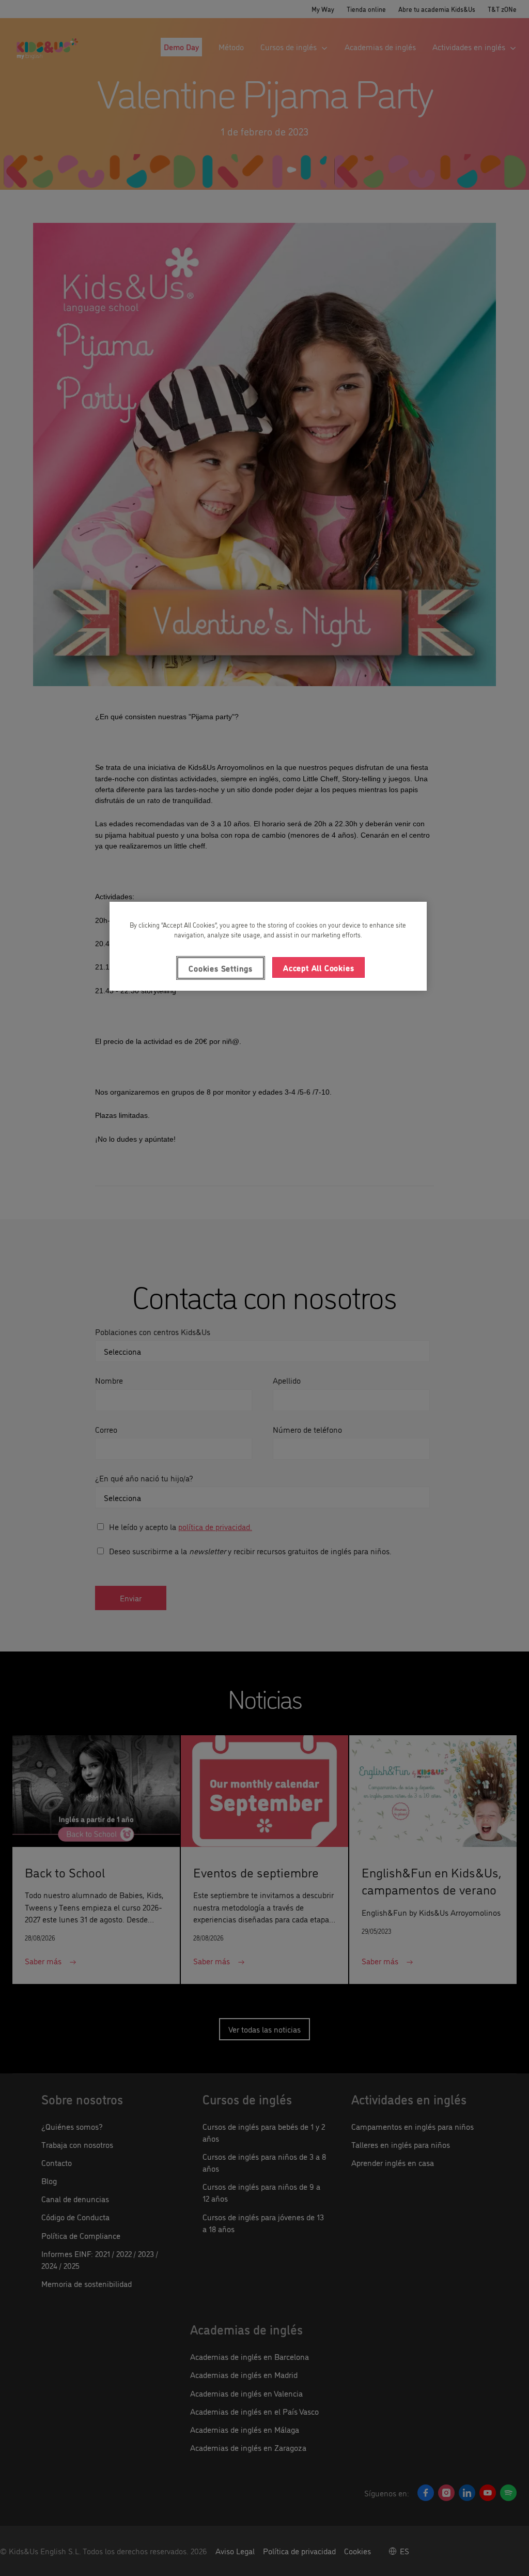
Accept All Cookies (318, 967)
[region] (268, 946)
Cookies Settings (221, 968)
